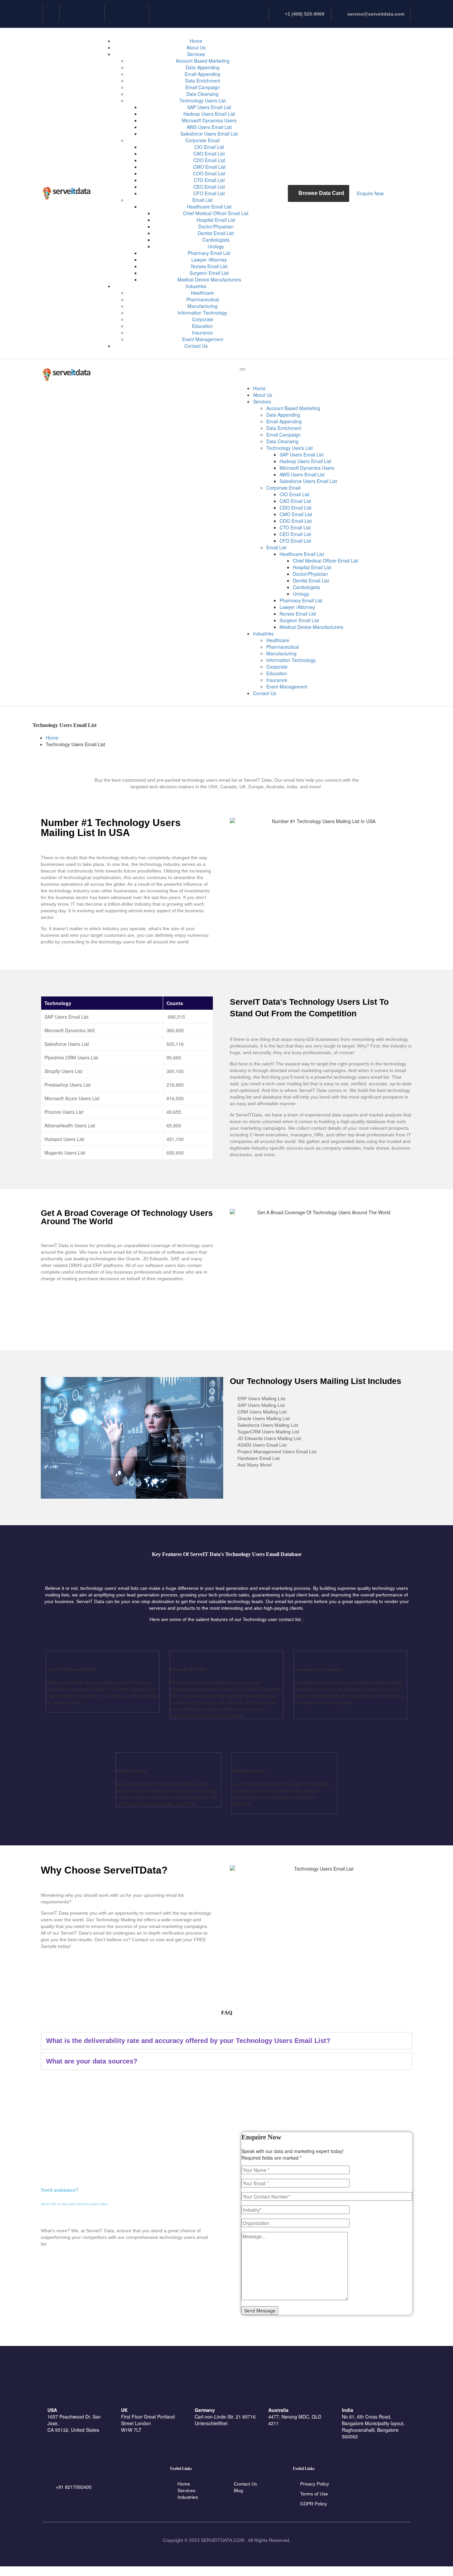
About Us (196, 47)
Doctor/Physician (216, 226)
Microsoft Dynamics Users (209, 120)
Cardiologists (216, 240)
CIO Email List (209, 147)
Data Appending (203, 67)
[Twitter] (96, 13)
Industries (196, 286)
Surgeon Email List (209, 273)
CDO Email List (209, 160)
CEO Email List (209, 187)
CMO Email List (209, 167)
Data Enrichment (203, 81)
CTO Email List (209, 180)
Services (196, 54)
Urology (216, 246)
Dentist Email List (216, 233)
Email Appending (202, 74)
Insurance (202, 332)
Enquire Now (370, 193)
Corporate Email (202, 140)
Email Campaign (203, 87)
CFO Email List (209, 193)
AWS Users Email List (209, 127)
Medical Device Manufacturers (209, 279)
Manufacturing (202, 306)
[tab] (227, 2041)
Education (202, 326)
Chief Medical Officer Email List (216, 213)
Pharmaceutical (203, 299)
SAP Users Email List (209, 107)
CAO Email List (209, 153)
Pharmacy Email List (209, 253)
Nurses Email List (209, 266)
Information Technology (202, 313)
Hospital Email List (216, 220)
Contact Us (196, 346)
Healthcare (202, 293)
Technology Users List (203, 100)
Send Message (260, 2310)
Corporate (203, 319)
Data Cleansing (202, 94)
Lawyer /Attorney (209, 260)
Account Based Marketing (203, 61)
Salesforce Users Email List (209, 134)
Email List (202, 200)
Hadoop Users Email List (209, 114)
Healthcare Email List (209, 207)
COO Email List (209, 173)
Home (196, 41)
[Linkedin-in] (51, 13)
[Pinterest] (141, 13)
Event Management (203, 339)
